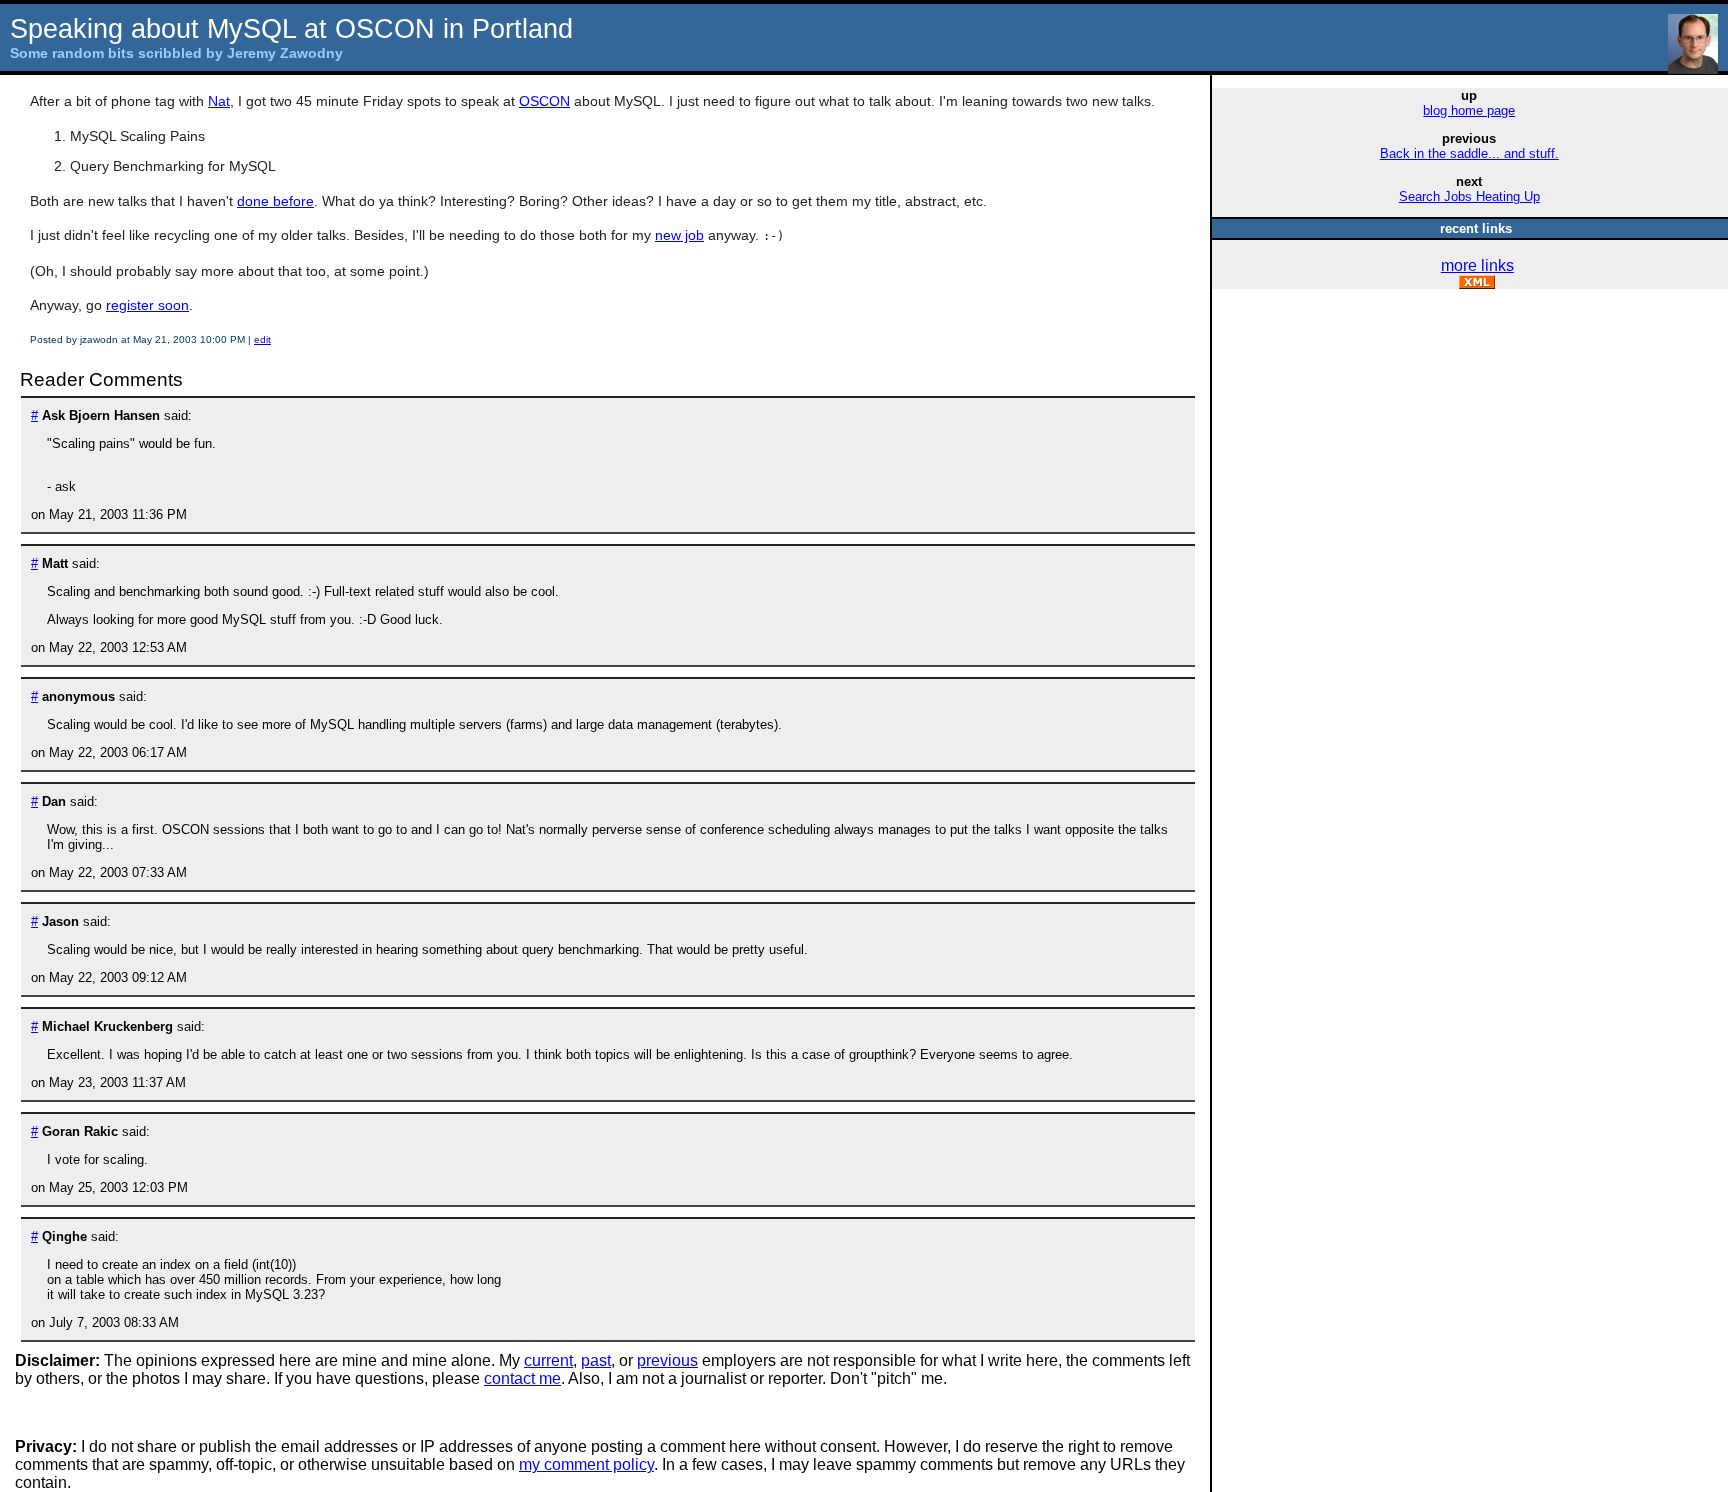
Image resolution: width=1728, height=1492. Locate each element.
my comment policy (586, 1464)
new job (679, 235)
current (548, 1360)
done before (275, 201)
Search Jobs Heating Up (1469, 196)
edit (262, 339)
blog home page (1469, 110)
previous (667, 1360)
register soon (147, 305)
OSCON (544, 101)
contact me (522, 1378)
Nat (219, 101)
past (596, 1360)
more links (1477, 265)
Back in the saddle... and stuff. (1469, 153)
